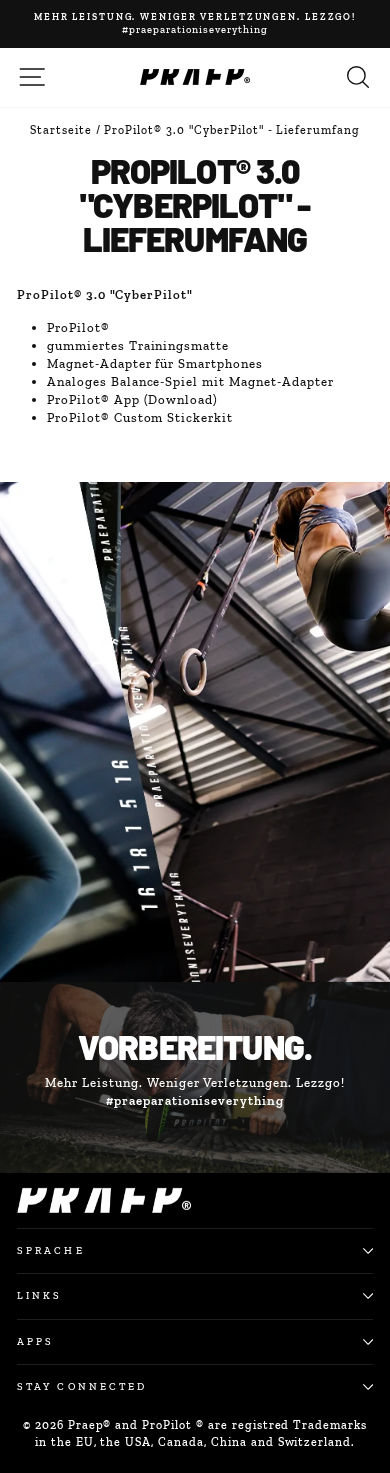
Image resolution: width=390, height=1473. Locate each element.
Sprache (51, 1250)
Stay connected (82, 1386)
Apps (35, 1341)
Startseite (61, 130)
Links (39, 1295)
